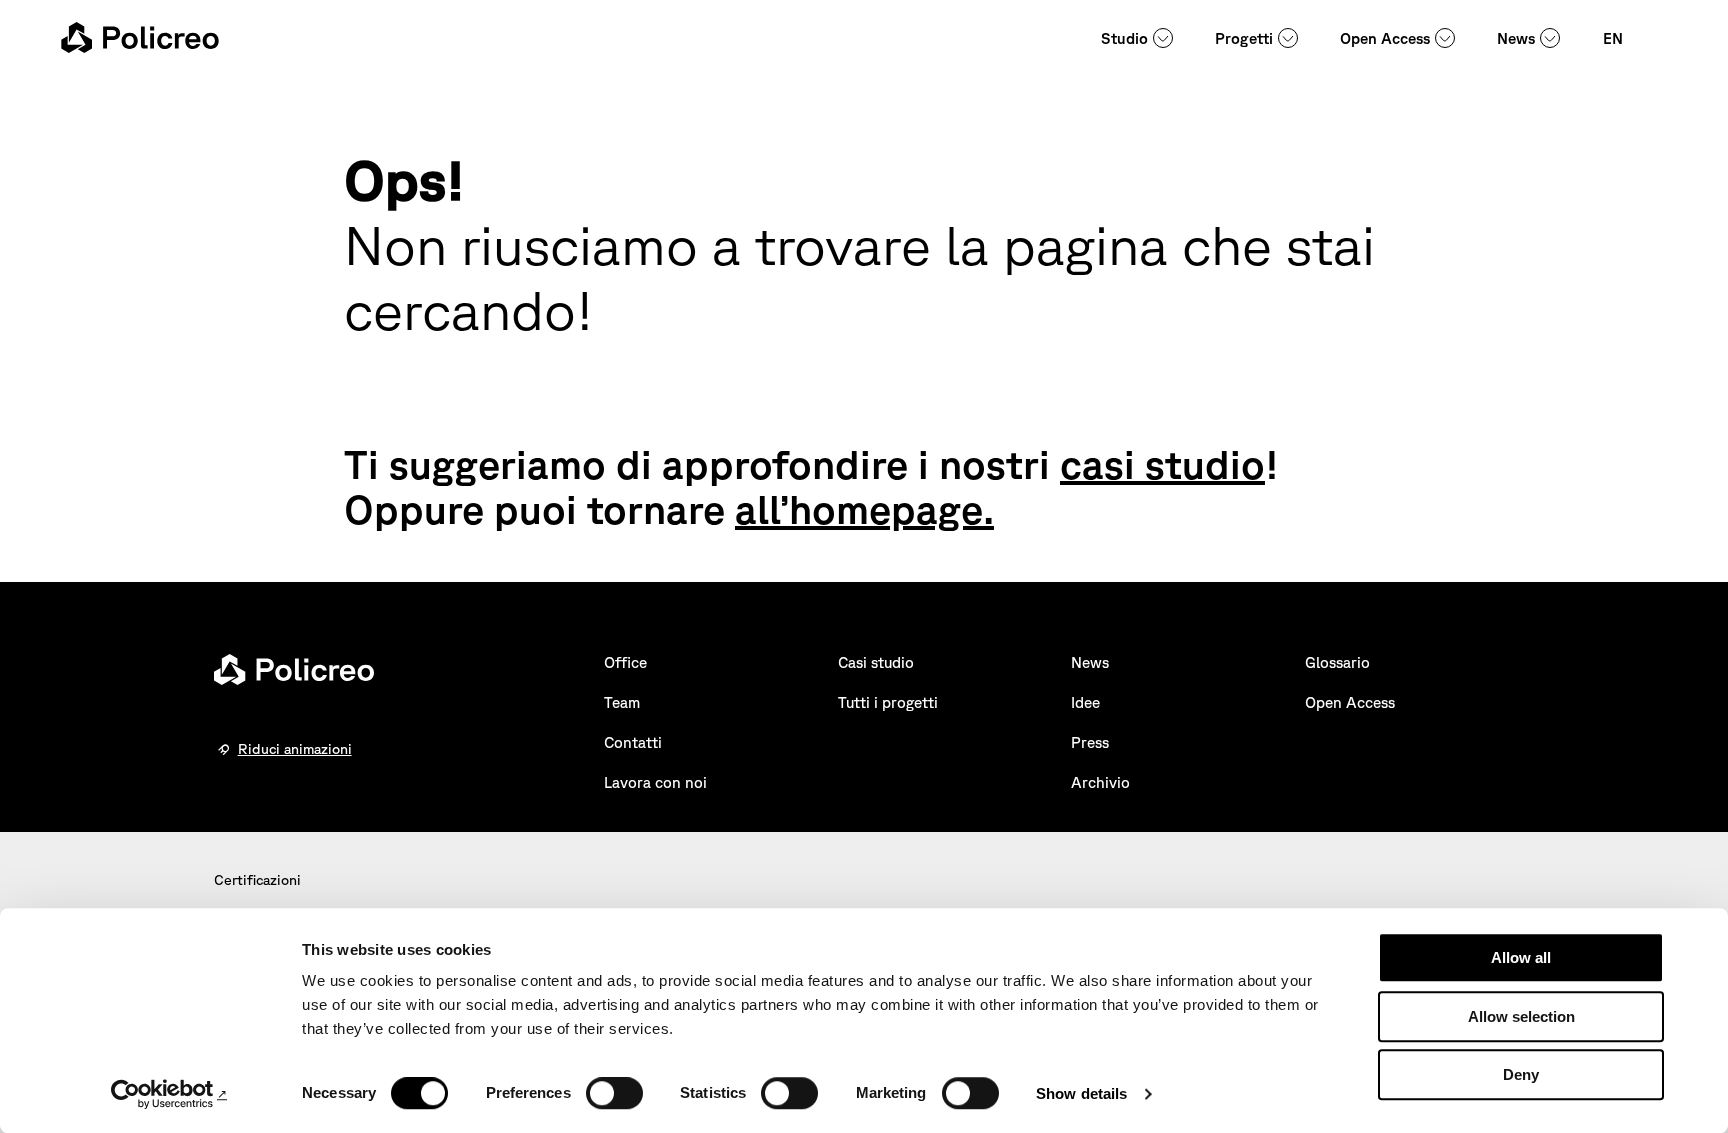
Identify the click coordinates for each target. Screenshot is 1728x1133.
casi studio (1162, 464)
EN (1613, 38)
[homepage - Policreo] (140, 37)
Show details (1081, 1093)
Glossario (1337, 662)
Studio (1124, 38)
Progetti (1244, 38)
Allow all (1521, 957)
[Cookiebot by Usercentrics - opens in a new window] (169, 1094)
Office (625, 662)
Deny (1521, 1074)
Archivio (1100, 782)
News (1516, 38)
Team (622, 702)
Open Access (1385, 38)
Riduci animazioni (295, 749)
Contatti (633, 742)
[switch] (614, 1093)
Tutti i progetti (888, 702)
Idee (1085, 702)
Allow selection (1521, 1016)
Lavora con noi (655, 782)
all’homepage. (864, 509)
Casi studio (876, 662)
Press (1090, 742)
